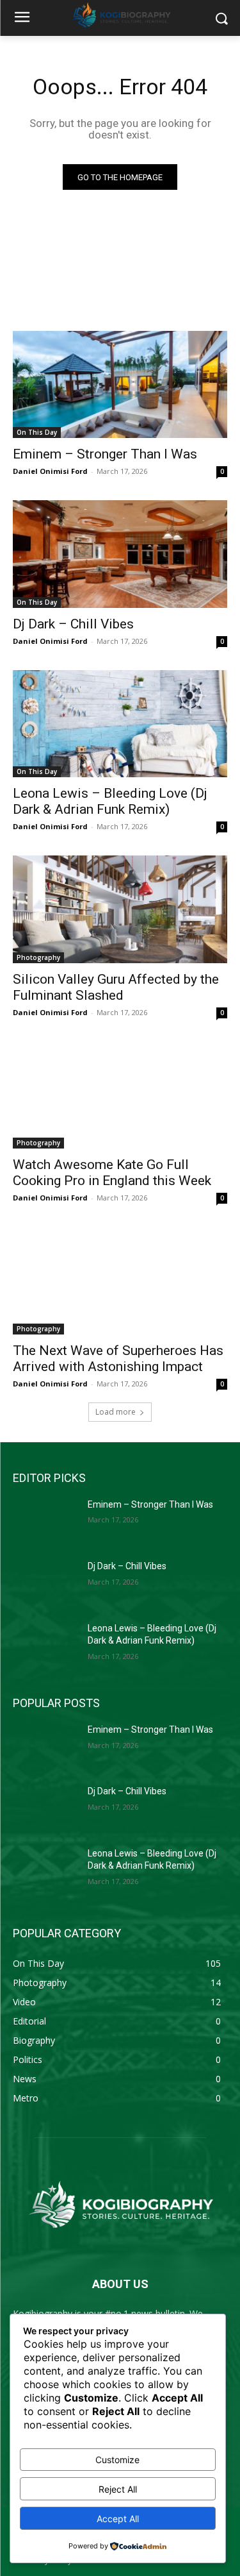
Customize (117, 2460)
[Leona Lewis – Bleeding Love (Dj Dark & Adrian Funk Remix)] (120, 724)
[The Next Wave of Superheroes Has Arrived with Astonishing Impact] (120, 1281)
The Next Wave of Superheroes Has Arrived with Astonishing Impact (118, 1359)
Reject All (118, 2489)
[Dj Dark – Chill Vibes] (120, 554)
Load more (116, 1412)
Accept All (118, 2519)
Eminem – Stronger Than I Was (105, 454)
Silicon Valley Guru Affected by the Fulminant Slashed (116, 987)
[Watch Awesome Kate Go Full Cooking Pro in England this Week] (120, 1095)
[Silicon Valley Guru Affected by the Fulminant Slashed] (120, 909)
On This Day (37, 432)
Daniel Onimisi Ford (50, 471)
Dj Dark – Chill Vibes (73, 624)
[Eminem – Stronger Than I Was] (120, 385)
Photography (38, 957)
